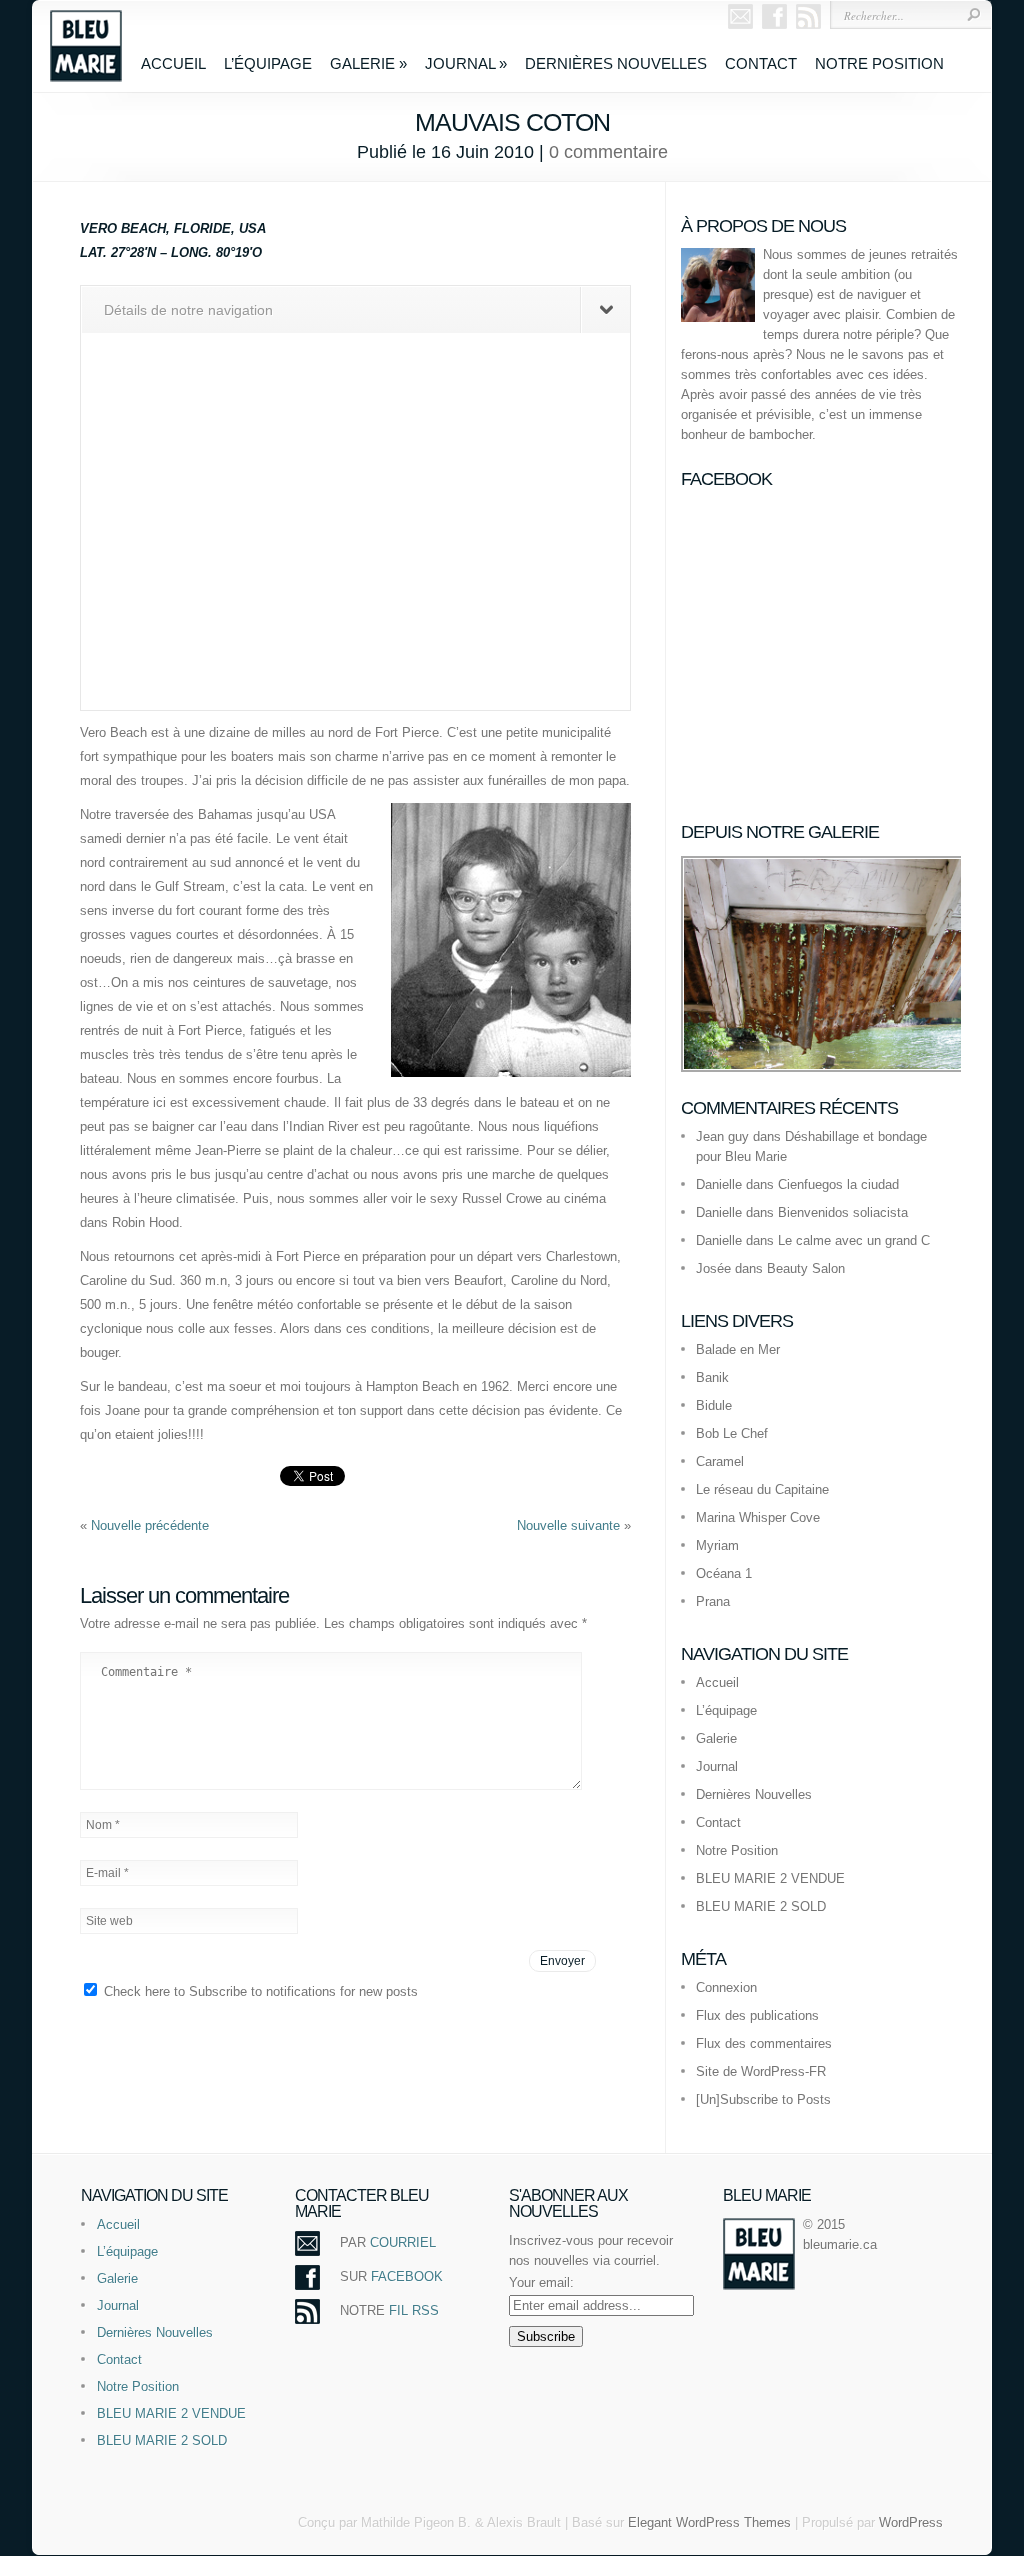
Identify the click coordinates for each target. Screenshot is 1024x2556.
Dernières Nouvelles (616, 63)
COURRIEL (403, 2242)
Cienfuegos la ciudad (838, 1184)
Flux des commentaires (764, 2043)
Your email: (541, 2282)
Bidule (714, 1405)
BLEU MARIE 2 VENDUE (770, 1878)
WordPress (911, 2522)
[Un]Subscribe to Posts (763, 2099)
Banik (712, 1377)
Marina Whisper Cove (758, 1517)
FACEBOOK (407, 2276)
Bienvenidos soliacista (843, 1212)
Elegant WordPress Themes (709, 2522)
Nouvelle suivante (570, 1525)
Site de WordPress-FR (761, 2071)
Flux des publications (757, 2015)
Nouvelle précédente (150, 1525)
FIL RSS (414, 2310)
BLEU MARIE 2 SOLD (761, 1906)
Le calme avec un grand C (854, 1240)
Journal (466, 63)
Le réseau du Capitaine (762, 1489)
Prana (713, 1601)
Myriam (717, 1545)
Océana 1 (724, 1573)
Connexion (726, 1987)
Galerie (368, 63)
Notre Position (879, 63)
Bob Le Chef (732, 1433)
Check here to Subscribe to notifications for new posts (259, 1991)
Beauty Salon (806, 1268)
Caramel (720, 1461)
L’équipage (268, 63)
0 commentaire (608, 152)
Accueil (173, 63)
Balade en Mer (738, 1349)
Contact (761, 63)
